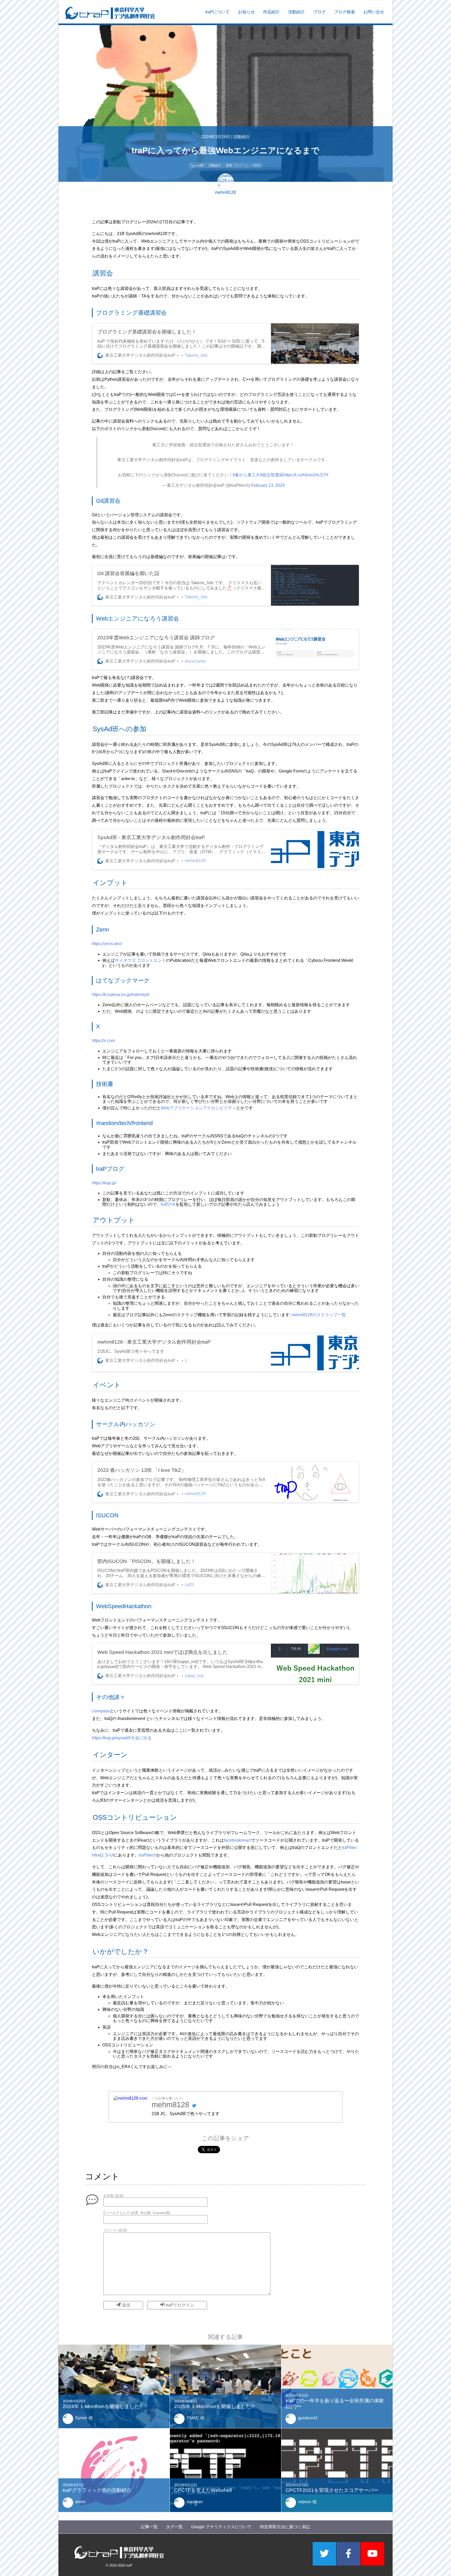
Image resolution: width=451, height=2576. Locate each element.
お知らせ (246, 12)
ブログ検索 (345, 12)
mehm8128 (170, 2105)
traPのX (168, 1204)
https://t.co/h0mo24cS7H (306, 475)
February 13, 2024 (268, 485)
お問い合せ (374, 12)
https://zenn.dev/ (107, 944)
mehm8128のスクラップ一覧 (319, 1315)
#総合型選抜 (272, 475)
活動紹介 (296, 12)
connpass (101, 1711)
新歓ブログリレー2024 (243, 165)
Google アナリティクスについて (221, 2527)
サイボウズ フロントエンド (140, 960)
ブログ (319, 12)
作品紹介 (271, 12)
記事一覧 (149, 2527)
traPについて (218, 12)
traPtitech (148, 1855)
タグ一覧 (174, 2527)
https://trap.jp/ (104, 1183)
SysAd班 (197, 165)
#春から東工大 (246, 475)
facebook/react (238, 1840)
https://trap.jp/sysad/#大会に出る (122, 1738)
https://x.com (103, 1041)
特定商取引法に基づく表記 (285, 2527)
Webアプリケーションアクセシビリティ (198, 1108)
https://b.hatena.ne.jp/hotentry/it (121, 995)
